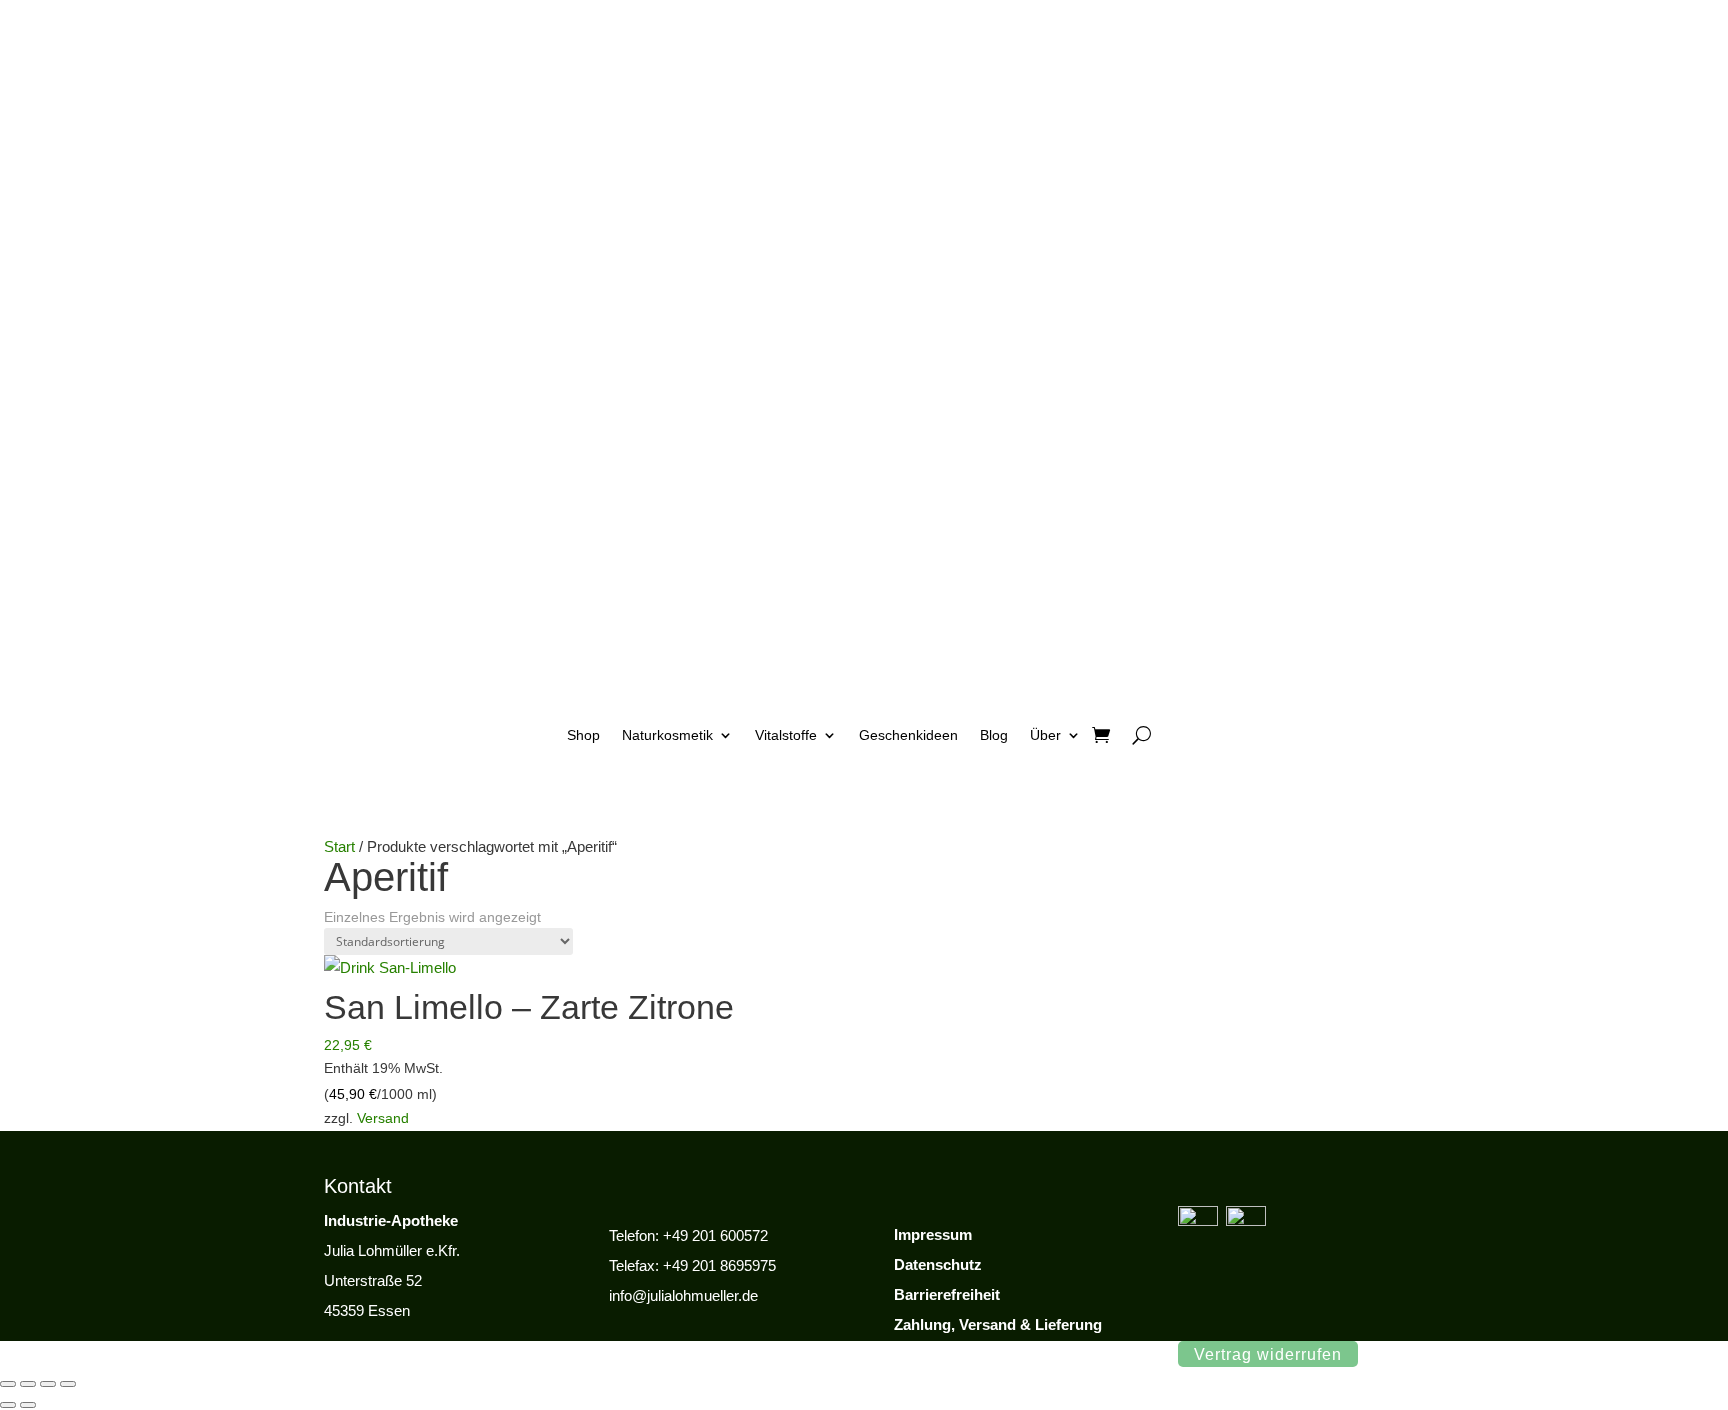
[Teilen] (48, 1384)
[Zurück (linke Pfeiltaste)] (8, 1405)
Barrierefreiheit (947, 1294)
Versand (383, 1118)
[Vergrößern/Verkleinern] (8, 1384)
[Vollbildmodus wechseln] (28, 1384)
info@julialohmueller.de (683, 1295)
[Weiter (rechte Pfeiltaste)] (28, 1405)
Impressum (933, 1234)
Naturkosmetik (667, 735)
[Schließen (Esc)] (68, 1384)
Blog (994, 735)
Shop (583, 735)
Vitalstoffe (786, 735)
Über (1045, 735)
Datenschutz (938, 1264)
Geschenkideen (908, 735)
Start (339, 846)
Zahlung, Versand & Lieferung (998, 1324)
